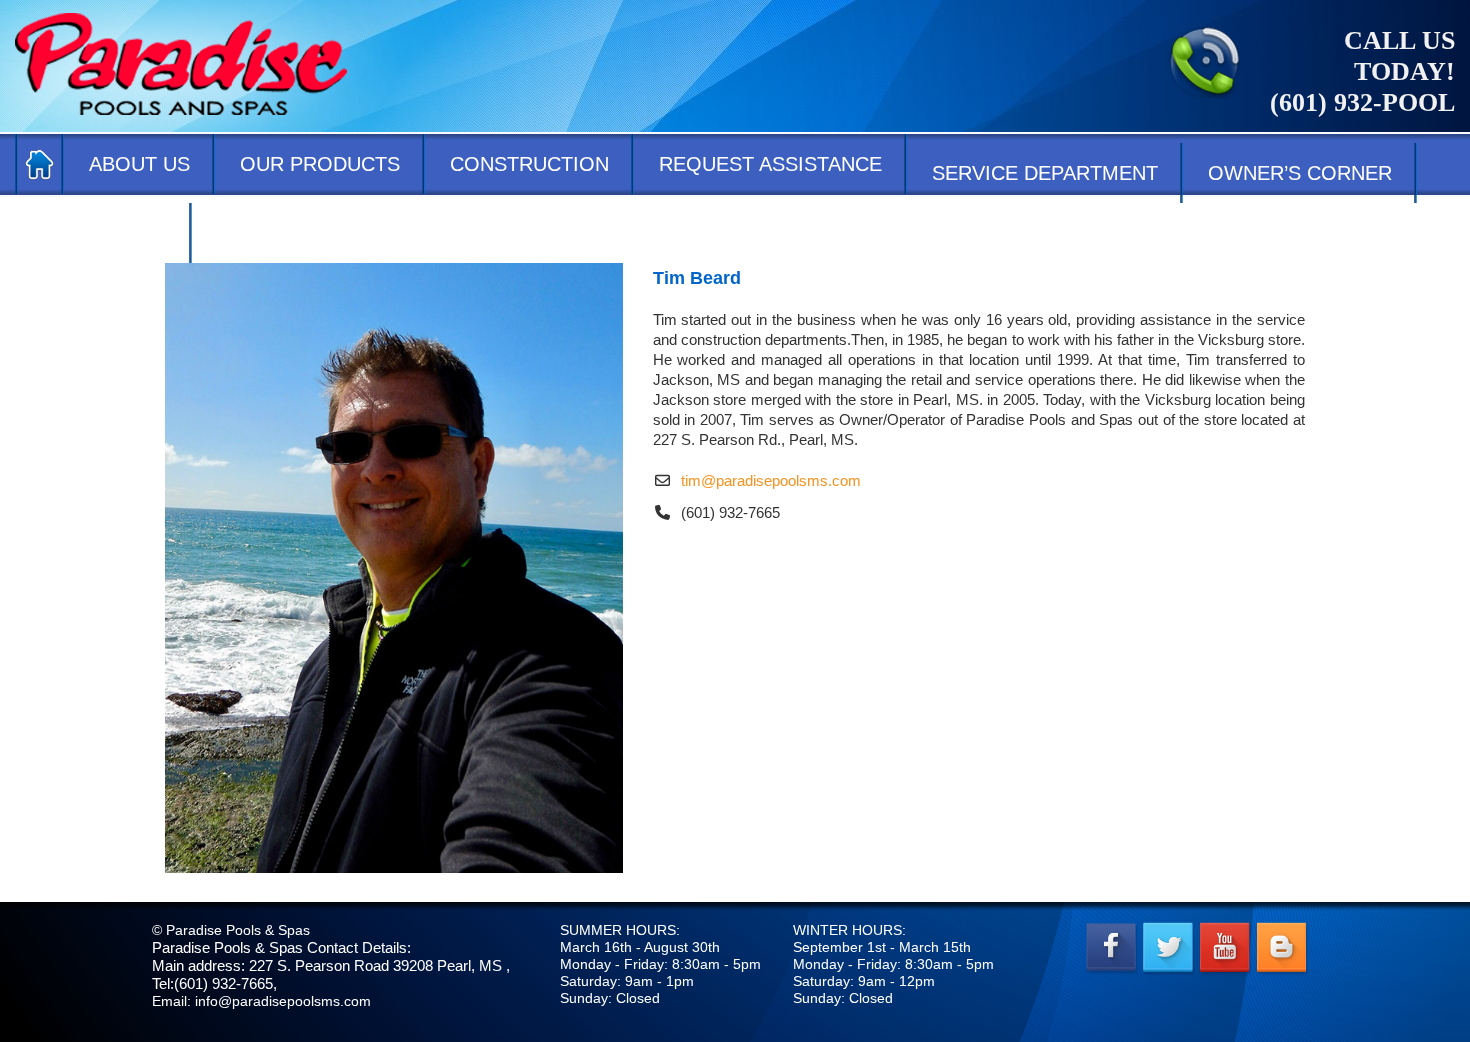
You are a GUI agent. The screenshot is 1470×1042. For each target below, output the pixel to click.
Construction (529, 164)
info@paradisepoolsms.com (283, 1001)
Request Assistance (770, 164)
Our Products (320, 164)
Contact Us (103, 233)
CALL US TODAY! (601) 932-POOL (1362, 71)
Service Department (1045, 173)
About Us (139, 164)
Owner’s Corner (1300, 173)
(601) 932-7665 (730, 512)
